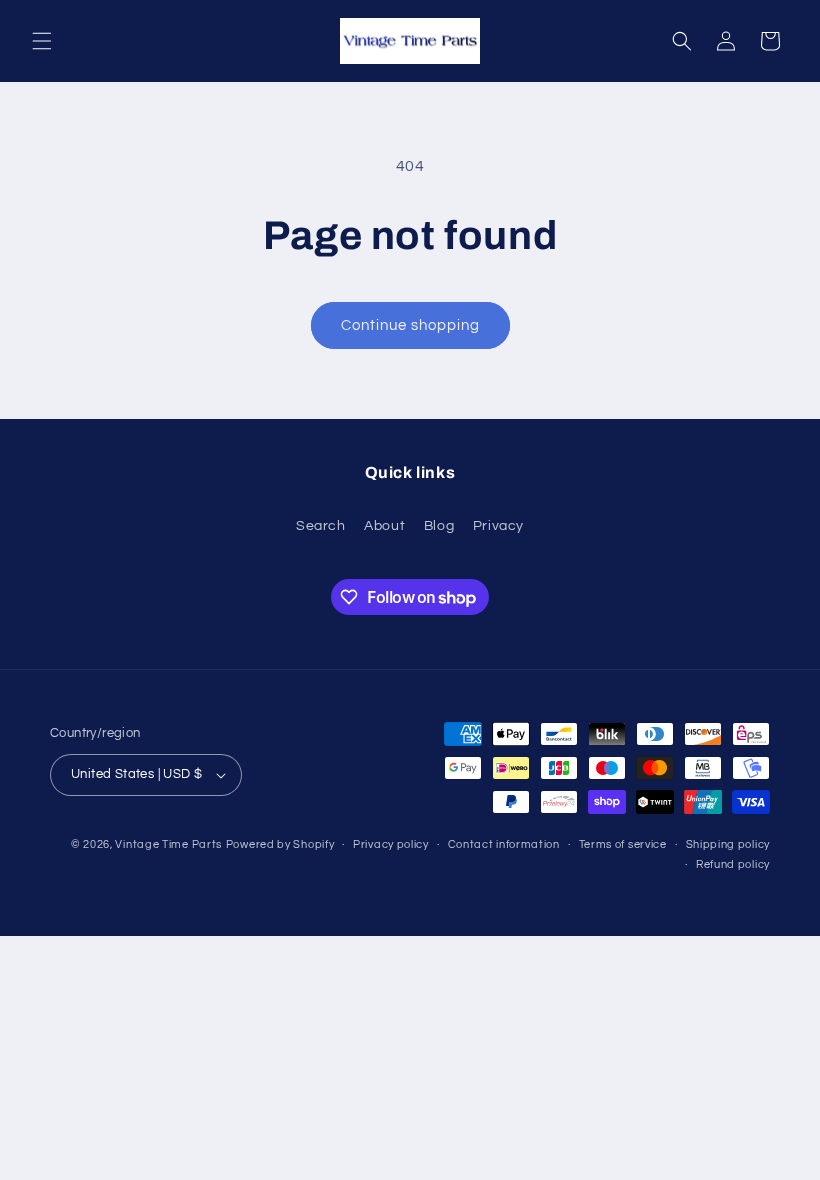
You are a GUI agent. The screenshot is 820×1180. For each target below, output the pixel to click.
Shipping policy (728, 844)
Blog (439, 526)
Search (321, 526)
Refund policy (733, 864)
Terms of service (623, 844)
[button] (42, 41)
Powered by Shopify (280, 844)
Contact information (504, 844)
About (384, 526)
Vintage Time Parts (168, 844)
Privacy (498, 526)
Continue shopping (410, 325)
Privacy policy (391, 844)
